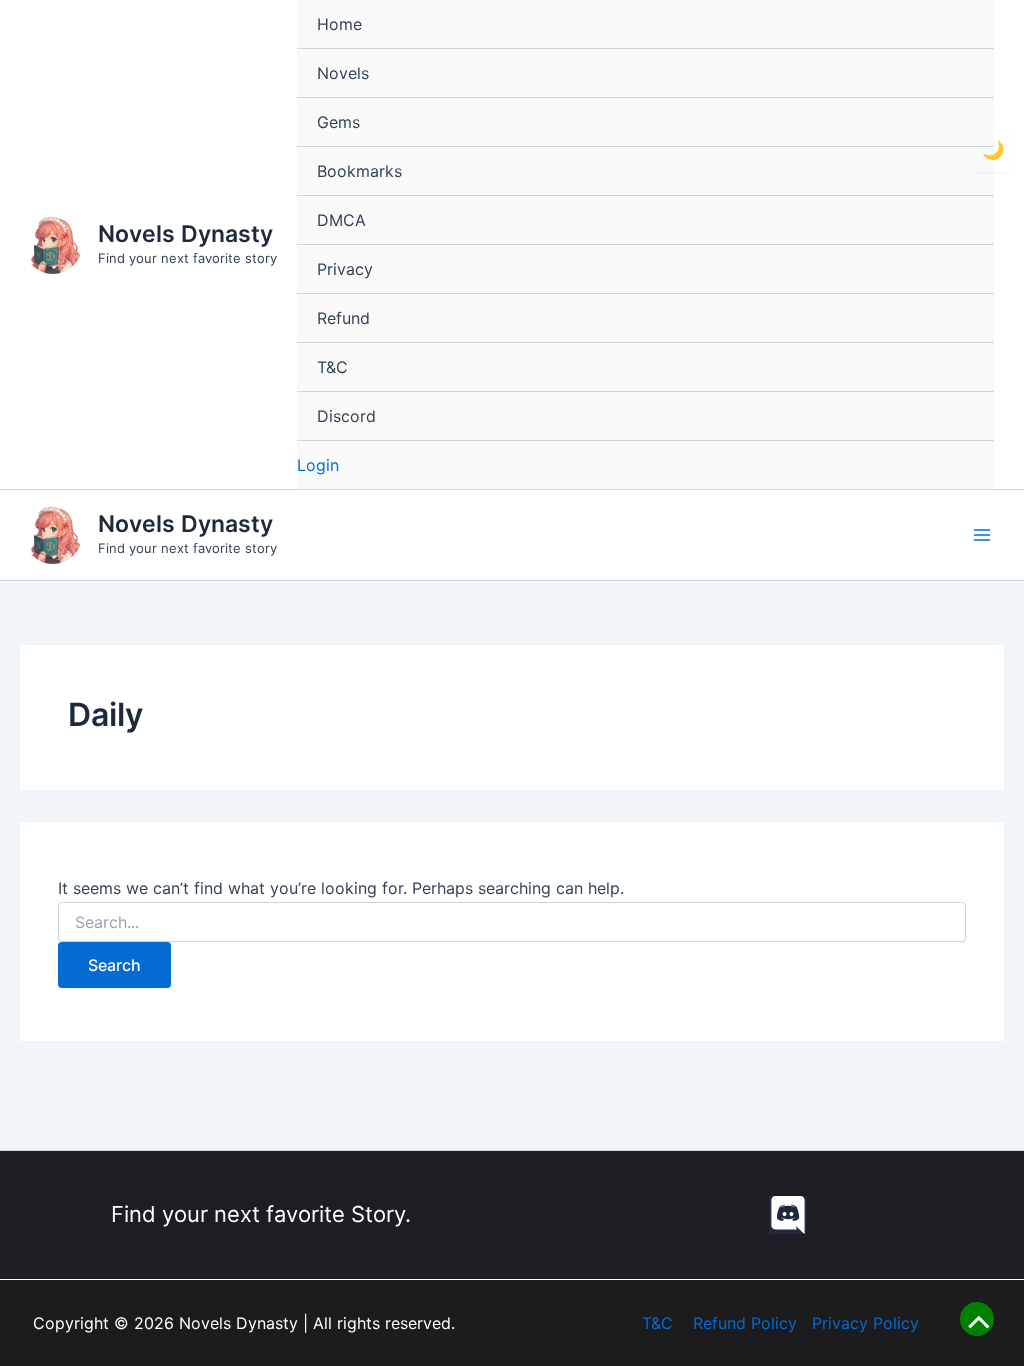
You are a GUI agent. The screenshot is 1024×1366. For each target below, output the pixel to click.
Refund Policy (745, 1323)
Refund (343, 318)
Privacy (345, 269)
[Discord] (788, 1215)
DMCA (341, 220)
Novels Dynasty (185, 234)
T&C (332, 367)
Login (318, 465)
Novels (343, 73)
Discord (346, 416)
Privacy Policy (865, 1323)
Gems (338, 122)
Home (339, 24)
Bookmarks (359, 171)
